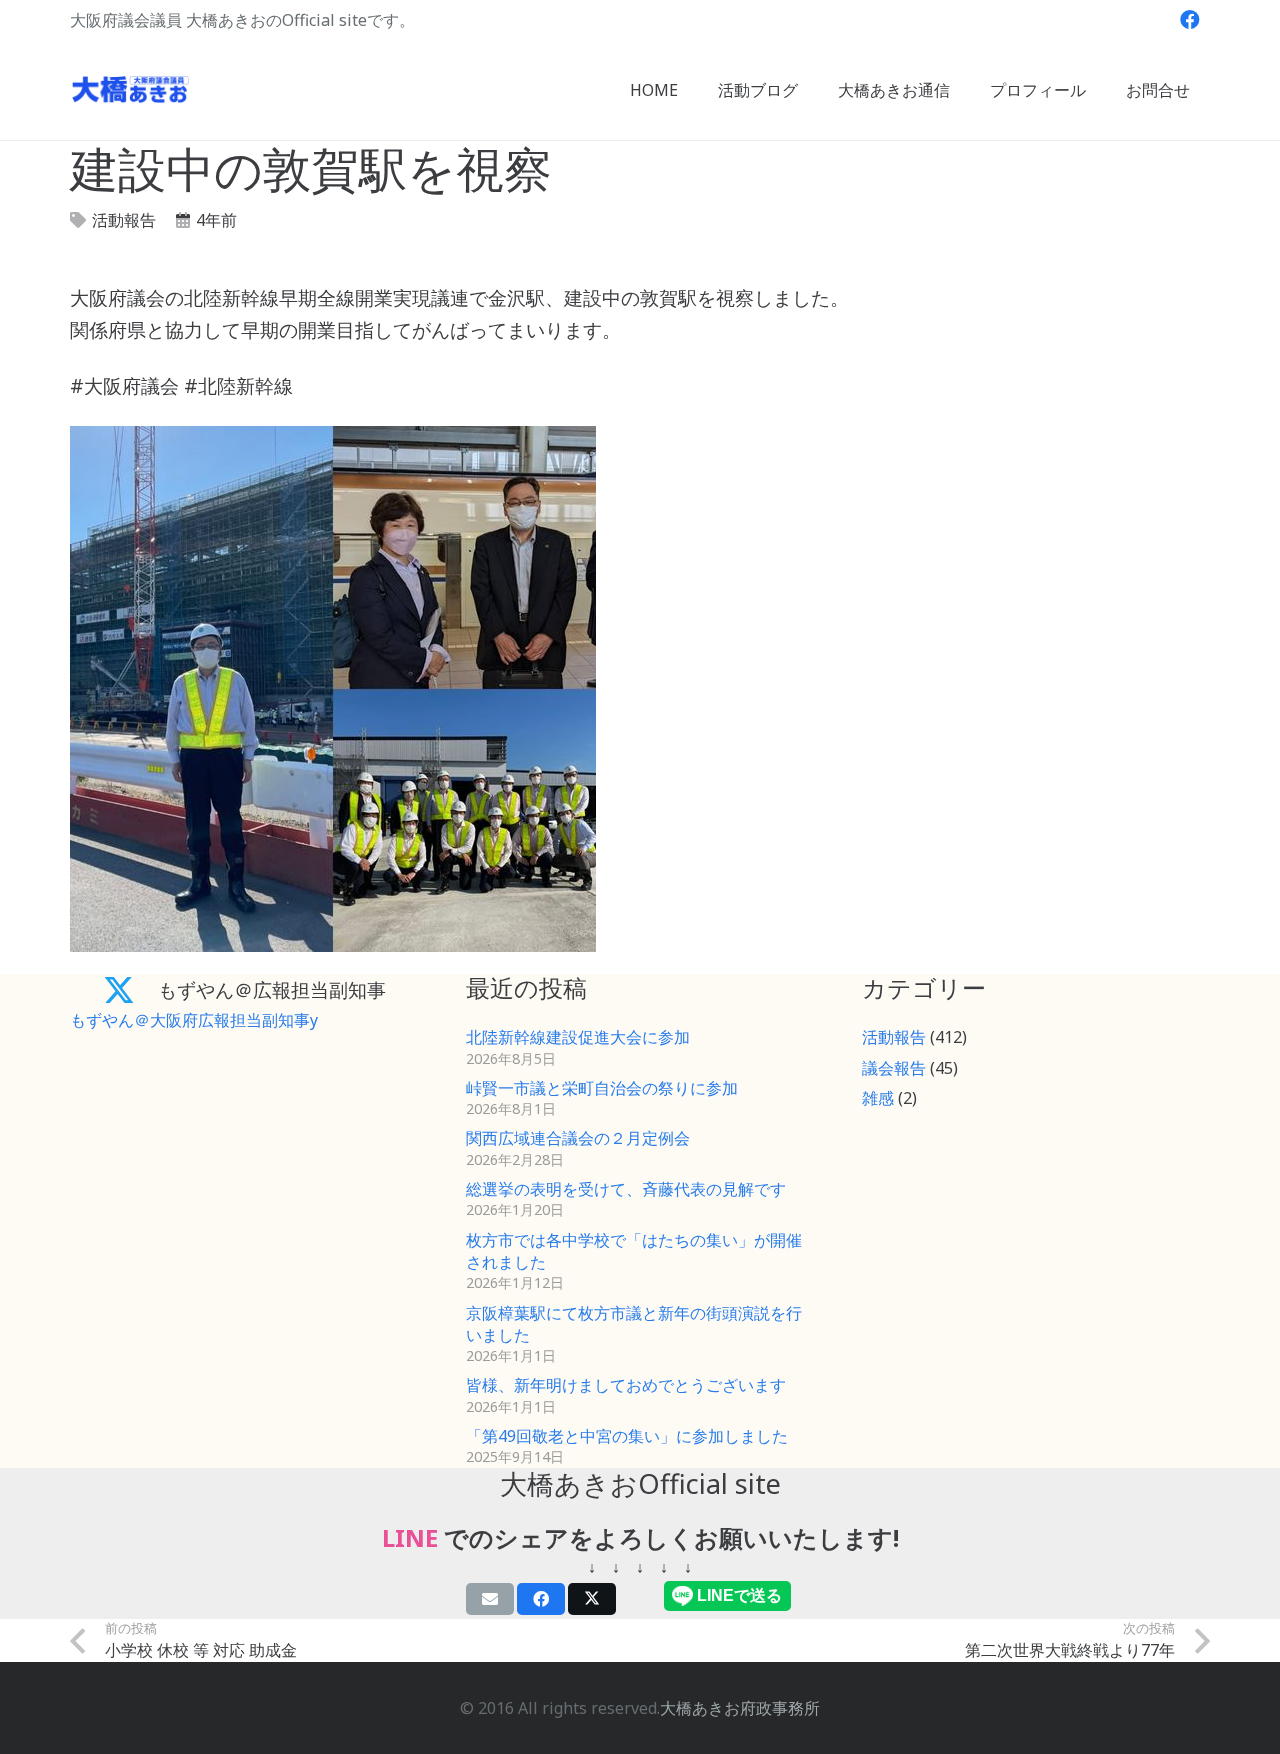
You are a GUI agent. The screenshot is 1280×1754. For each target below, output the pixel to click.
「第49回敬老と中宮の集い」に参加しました (627, 1436)
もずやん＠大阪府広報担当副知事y (194, 1020)
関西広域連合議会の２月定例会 (578, 1138)
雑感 (878, 1098)
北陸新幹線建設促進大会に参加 (578, 1037)
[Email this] (490, 1599)
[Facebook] (1190, 20)
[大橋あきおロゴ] (130, 90)
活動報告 (124, 220)
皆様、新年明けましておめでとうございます (626, 1385)
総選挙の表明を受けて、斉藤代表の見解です (626, 1189)
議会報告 (894, 1068)
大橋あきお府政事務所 (740, 1708)
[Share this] (541, 1599)
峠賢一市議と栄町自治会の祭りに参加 (602, 1088)
